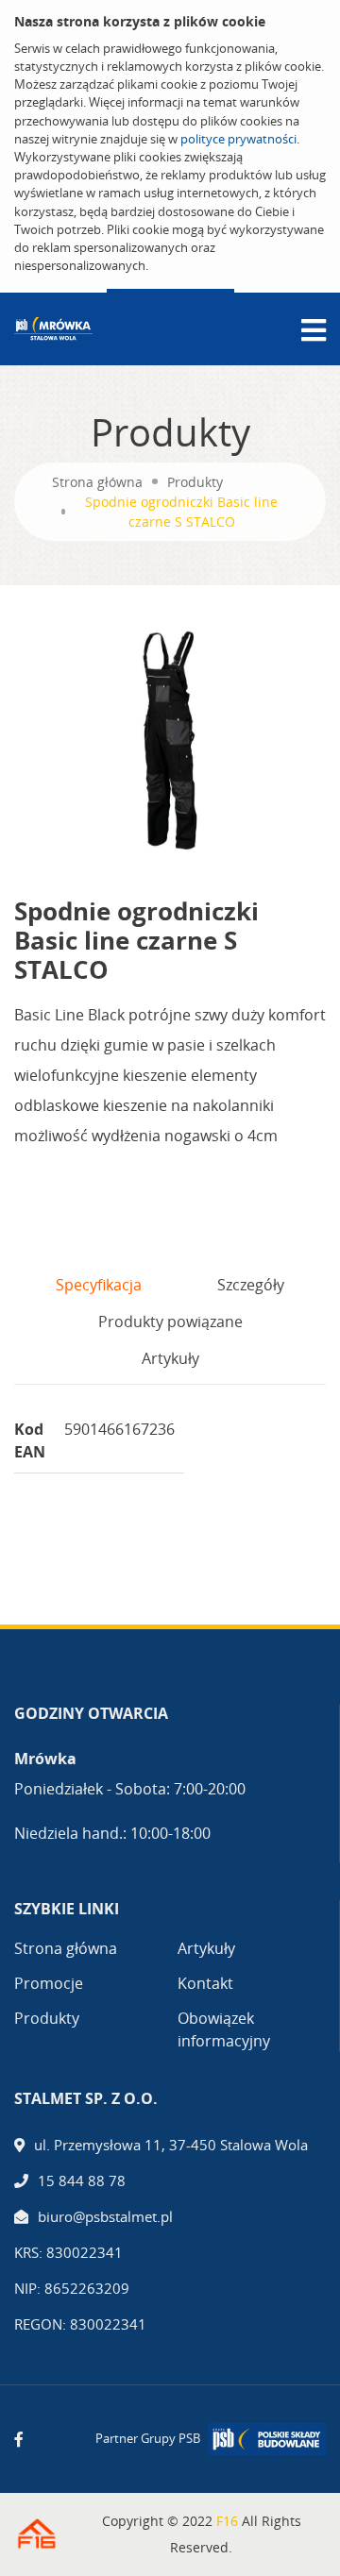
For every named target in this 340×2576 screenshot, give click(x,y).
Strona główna (97, 482)
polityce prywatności (238, 139)
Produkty (195, 482)
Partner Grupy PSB (148, 2438)
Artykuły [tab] (170, 1358)
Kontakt (205, 1983)
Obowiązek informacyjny (224, 2029)
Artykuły (206, 1948)
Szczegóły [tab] (251, 1285)
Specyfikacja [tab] (99, 1285)
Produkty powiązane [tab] (170, 1322)
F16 (227, 2521)
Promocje (49, 1983)
